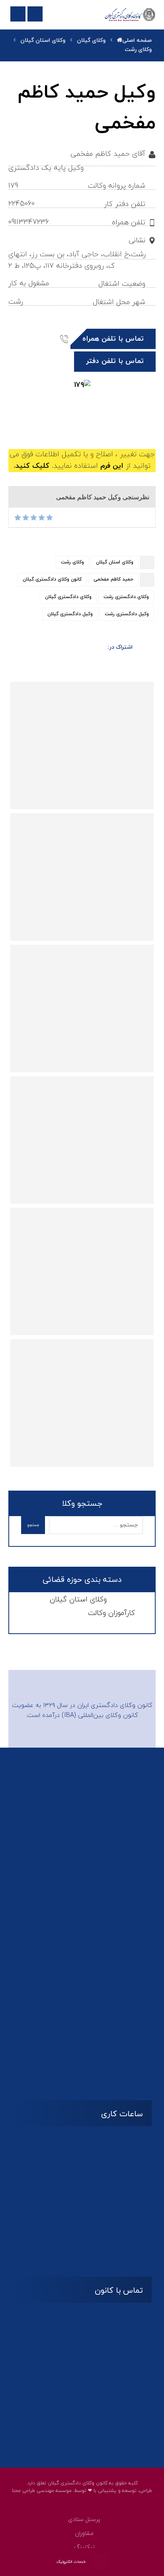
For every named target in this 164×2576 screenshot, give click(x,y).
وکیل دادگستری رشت (127, 614)
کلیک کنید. (32, 466)
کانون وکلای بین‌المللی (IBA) (100, 1715)
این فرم (112, 466)
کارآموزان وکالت (111, 1613)
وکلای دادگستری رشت (126, 597)
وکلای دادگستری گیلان (68, 597)
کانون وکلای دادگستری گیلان (52, 579)
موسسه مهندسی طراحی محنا (42, 2491)
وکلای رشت (72, 562)
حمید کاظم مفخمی (113, 579)
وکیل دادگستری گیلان (70, 614)
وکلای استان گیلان (115, 562)
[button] (106, 416)
